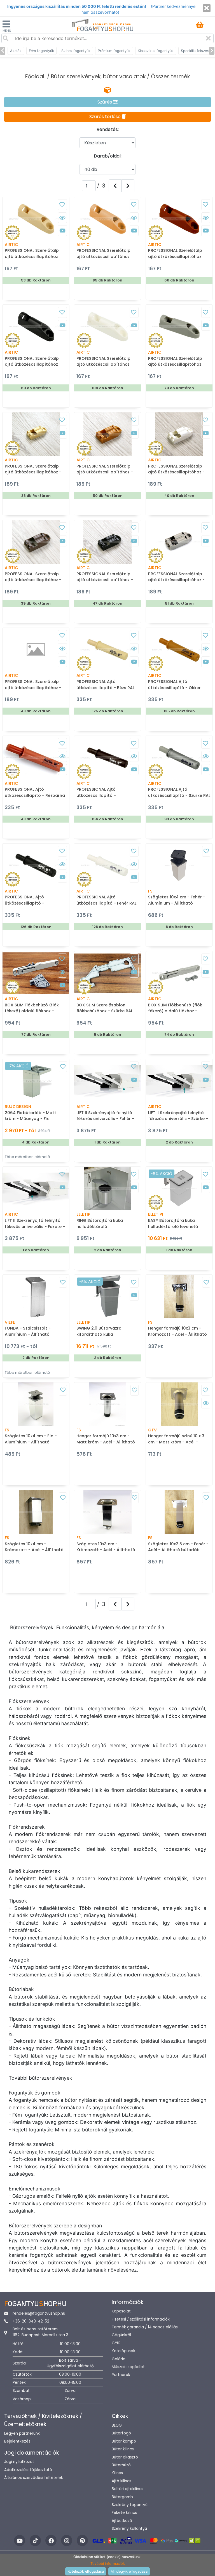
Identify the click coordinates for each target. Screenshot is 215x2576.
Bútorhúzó (121, 2465)
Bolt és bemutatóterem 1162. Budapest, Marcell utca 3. (41, 2332)
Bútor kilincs (123, 2449)
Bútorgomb (122, 2497)
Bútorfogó (121, 2433)
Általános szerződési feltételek (34, 2478)
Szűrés (105, 102)
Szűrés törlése (106, 117)
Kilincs (117, 2473)
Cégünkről (121, 2335)
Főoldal (35, 77)
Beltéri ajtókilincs (128, 2489)
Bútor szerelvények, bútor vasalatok (98, 77)
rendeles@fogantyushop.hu (39, 2313)
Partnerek (121, 2375)
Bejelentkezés (17, 2441)
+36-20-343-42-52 (31, 2321)
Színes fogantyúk (76, 51)
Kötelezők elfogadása (86, 2571)
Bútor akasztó (125, 2457)
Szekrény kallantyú (129, 2529)
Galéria (119, 2359)
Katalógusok (123, 2351)
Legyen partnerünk (22, 2433)
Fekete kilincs (124, 2513)
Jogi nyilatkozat (19, 2462)
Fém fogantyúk (41, 51)
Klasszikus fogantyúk (156, 51)
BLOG (117, 2425)
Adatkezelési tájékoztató (28, 2470)
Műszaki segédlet (128, 2367)
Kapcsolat (121, 2311)
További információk (108, 2564)
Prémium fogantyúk (114, 51)
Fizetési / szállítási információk (141, 2319)
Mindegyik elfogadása (129, 2571)
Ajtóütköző (122, 2521)
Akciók (16, 51)
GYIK (116, 2343)
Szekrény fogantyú (130, 2505)
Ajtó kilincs (121, 2481)
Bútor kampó (124, 2441)
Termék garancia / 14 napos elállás (145, 2327)
